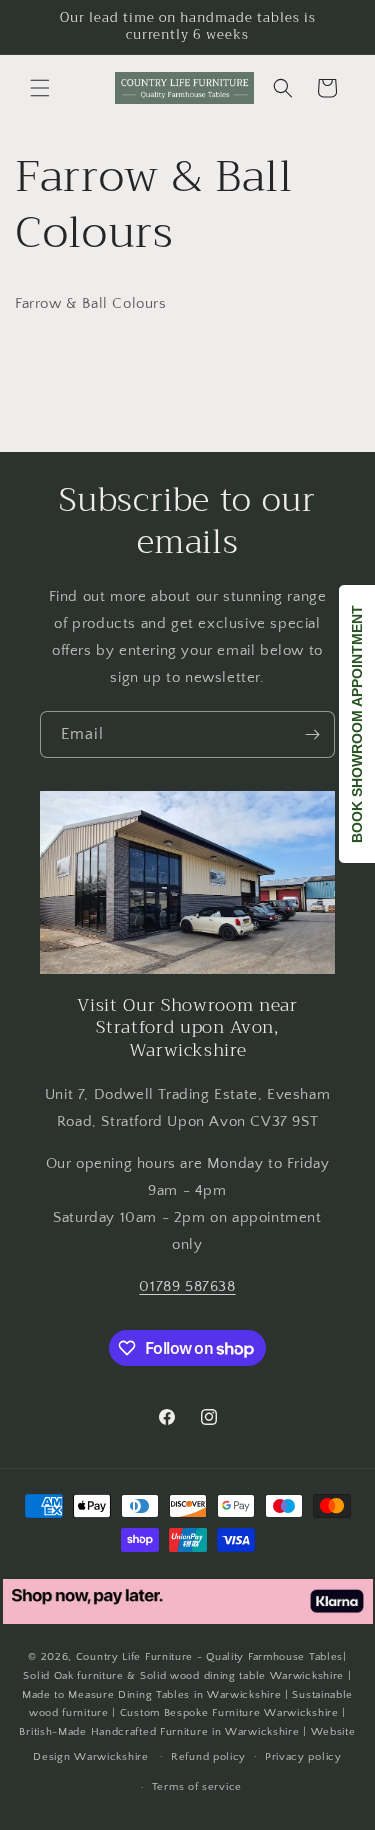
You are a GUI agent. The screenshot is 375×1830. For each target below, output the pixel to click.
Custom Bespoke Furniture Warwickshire (229, 1713)
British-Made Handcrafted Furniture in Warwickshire (159, 1732)
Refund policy (208, 1757)
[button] (40, 88)
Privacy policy (303, 1757)
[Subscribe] (312, 734)
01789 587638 (187, 1286)
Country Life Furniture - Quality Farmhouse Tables (209, 1657)
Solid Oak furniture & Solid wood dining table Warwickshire (183, 1676)
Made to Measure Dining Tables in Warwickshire (152, 1695)
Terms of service (197, 1787)
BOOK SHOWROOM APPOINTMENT (357, 724)
